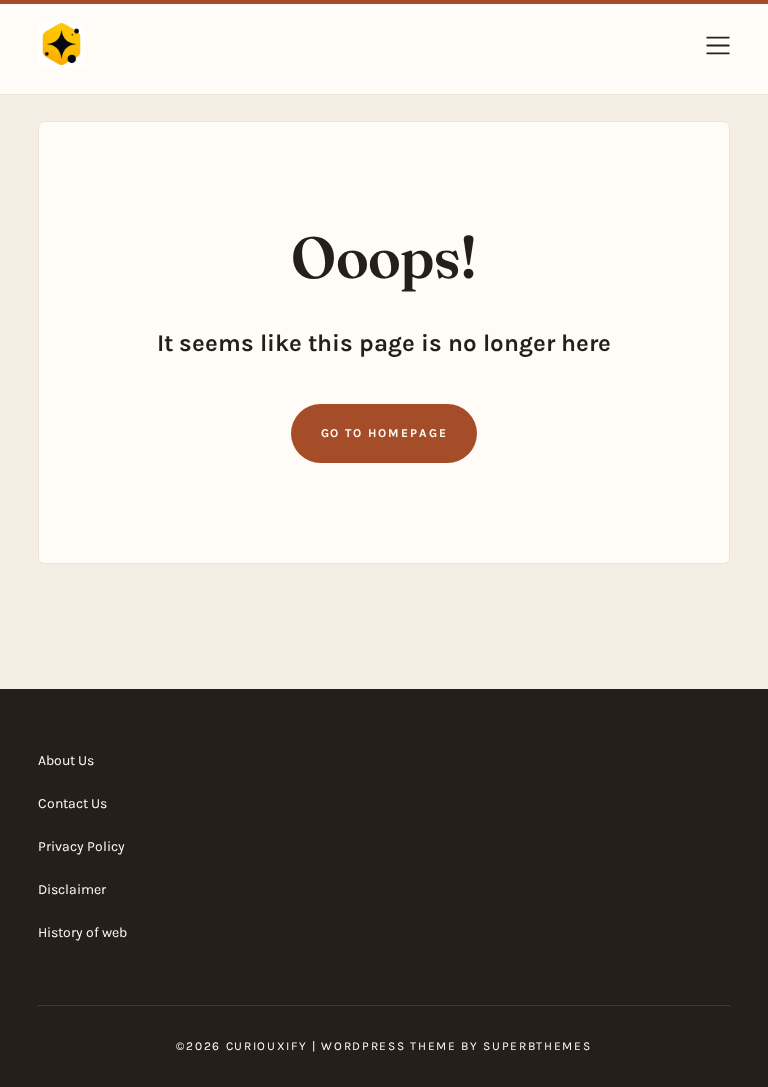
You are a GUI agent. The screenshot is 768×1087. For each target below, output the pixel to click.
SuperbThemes (537, 1046)
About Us (66, 760)
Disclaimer (72, 889)
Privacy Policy (81, 846)
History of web (82, 932)
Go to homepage (384, 433)
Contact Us (72, 803)
